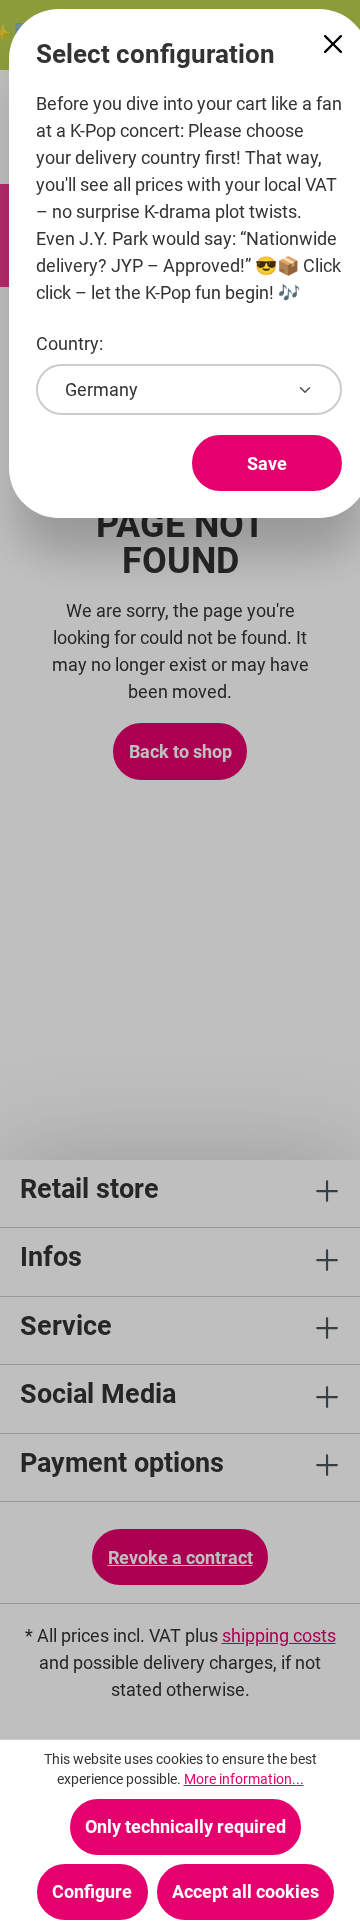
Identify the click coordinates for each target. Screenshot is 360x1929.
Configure (92, 1891)
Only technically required (185, 1826)
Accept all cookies (245, 1891)
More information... (244, 1779)
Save (267, 463)
